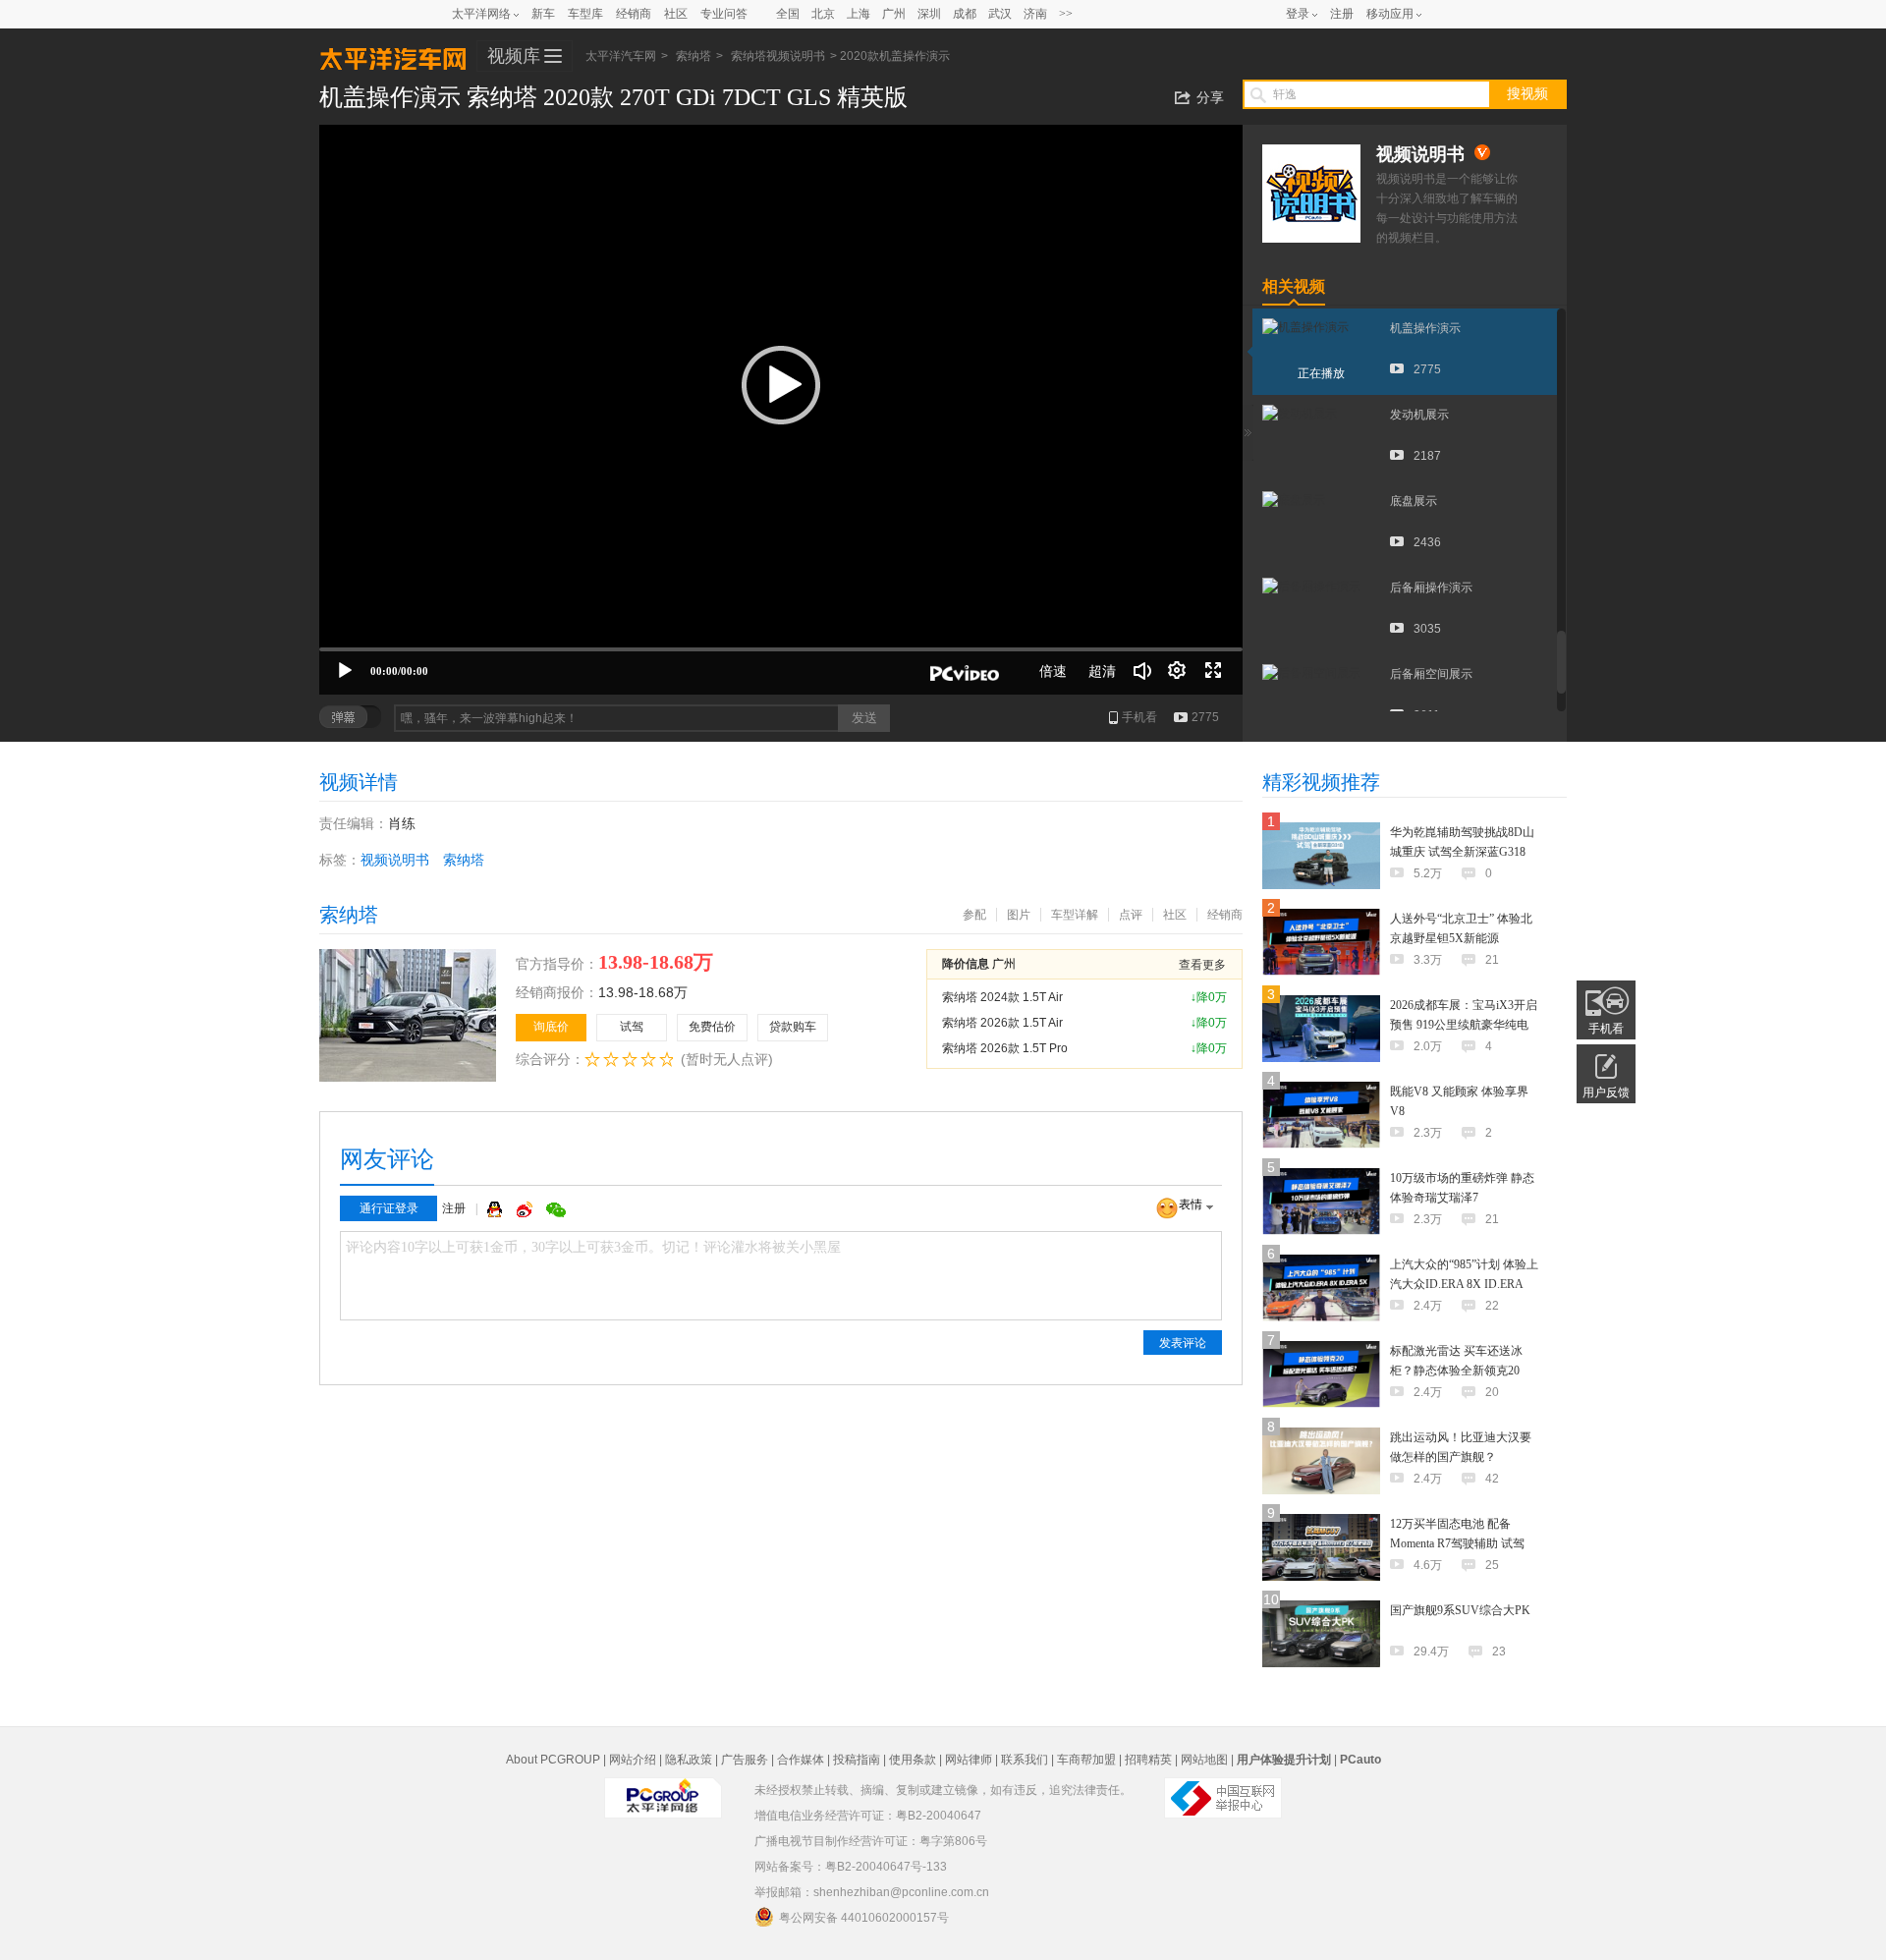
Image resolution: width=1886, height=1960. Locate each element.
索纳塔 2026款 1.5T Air (1002, 1023)
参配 (974, 915)
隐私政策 (689, 1760)
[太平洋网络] (663, 1790)
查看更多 (1202, 965)
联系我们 (1025, 1760)
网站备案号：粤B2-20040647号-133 (851, 1867)
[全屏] (1213, 671)
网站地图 (1204, 1760)
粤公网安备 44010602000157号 (864, 1918)
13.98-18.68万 (643, 992)
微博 (527, 1209)
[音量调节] (1142, 671)
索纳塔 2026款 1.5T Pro (1005, 1048)
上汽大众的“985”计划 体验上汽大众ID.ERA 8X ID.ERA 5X (1464, 1284)
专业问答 (724, 14)
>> (1066, 14)
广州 (894, 14)
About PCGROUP (553, 1760)
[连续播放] (1178, 671)
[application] (781, 410)
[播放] (345, 671)
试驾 (632, 1027)
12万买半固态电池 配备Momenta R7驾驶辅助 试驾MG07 (1457, 1543)
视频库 (514, 56)
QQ (497, 1209)
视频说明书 (395, 860)
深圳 (929, 14)
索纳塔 (693, 56)
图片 (1019, 915)
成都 (965, 14)
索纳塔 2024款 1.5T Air (1002, 997)
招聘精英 (1148, 1760)
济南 (1035, 14)
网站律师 (969, 1760)
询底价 (551, 1027)
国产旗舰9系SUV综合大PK (1460, 1610)
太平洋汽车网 (393, 57)
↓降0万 (1209, 997)
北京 (823, 14)
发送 (864, 718)
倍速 (1053, 671)
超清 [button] (1102, 671)
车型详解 (1075, 915)
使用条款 (913, 1760)
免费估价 (712, 1027)
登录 (1298, 14)
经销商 (634, 14)
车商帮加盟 (1086, 1760)
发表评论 (1183, 1343)
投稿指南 (857, 1760)
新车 (543, 14)
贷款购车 (793, 1027)
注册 (1342, 14)
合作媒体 (801, 1760)
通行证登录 (389, 1208)
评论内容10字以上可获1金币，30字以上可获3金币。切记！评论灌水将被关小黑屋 (593, 1247)
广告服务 (745, 1760)
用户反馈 (1606, 1092)
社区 (676, 14)
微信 (556, 1209)
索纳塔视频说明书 (778, 56)
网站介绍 (633, 1760)
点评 (1131, 915)
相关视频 (1294, 286)
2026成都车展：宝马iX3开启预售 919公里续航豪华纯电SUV (1464, 1025)
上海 (859, 14)
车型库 (585, 14)
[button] (781, 385)
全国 (788, 14)
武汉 (1000, 14)
